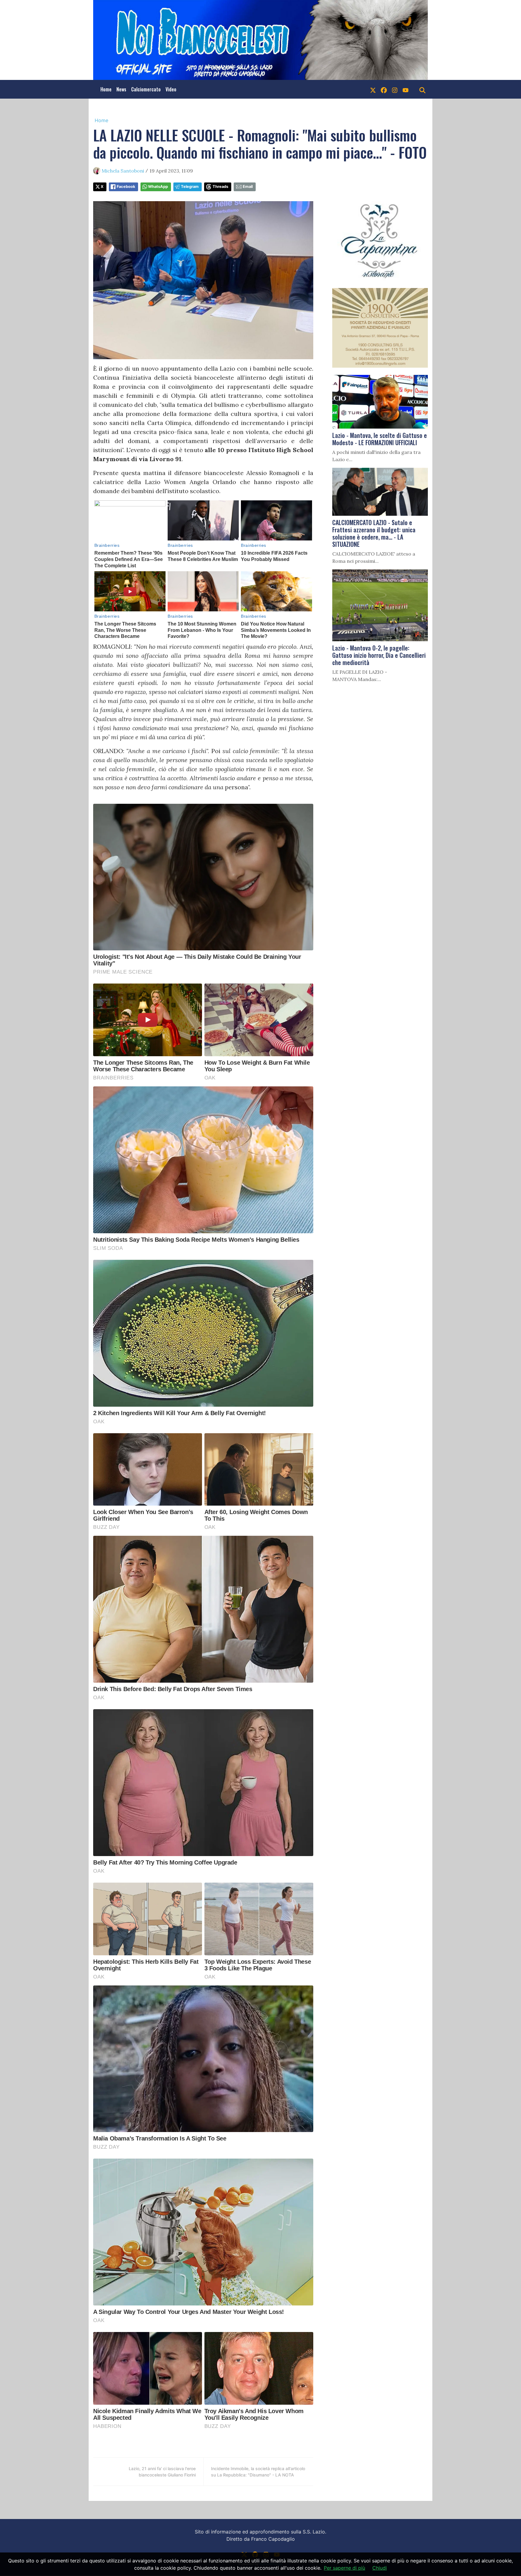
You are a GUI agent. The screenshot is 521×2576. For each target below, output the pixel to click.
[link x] (373, 89)
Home (106, 89)
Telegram (190, 187)
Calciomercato (146, 89)
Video (171, 89)
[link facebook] (384, 89)
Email (248, 187)
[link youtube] (406, 89)
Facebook (126, 187)
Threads (220, 187)
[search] (422, 89)
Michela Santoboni (123, 171)
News (121, 89)
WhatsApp (158, 187)
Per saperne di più (344, 2568)
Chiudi (380, 2568)
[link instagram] (395, 89)
